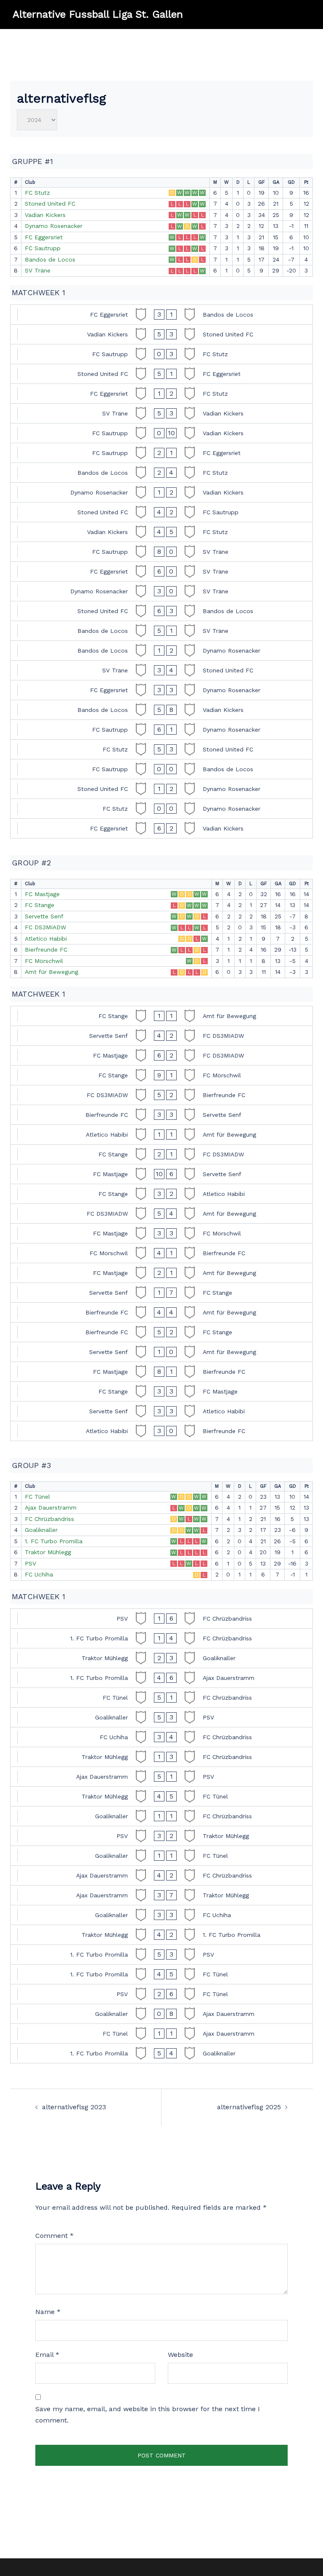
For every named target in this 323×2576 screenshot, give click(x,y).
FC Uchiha (39, 1574)
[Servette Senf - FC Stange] (161, 1293)
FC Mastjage (42, 894)
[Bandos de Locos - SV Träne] (161, 631)
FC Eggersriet (44, 237)
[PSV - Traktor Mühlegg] (161, 1836)
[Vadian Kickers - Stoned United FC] (161, 334)
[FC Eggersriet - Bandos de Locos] (161, 315)
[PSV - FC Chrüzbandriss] (161, 1619)
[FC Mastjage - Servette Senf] (161, 1174)
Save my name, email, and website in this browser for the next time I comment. (148, 2415)
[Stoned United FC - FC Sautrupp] (161, 512)
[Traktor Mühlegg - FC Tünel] (161, 1796)
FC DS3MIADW (45, 927)
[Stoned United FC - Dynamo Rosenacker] (161, 789)
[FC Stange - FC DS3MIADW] (161, 1154)
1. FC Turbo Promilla (54, 1541)
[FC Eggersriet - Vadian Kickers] (161, 828)
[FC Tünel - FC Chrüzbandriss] (161, 1698)
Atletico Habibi (46, 939)
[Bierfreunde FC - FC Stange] (161, 1332)
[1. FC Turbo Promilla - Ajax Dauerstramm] (161, 1678)
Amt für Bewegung (52, 972)
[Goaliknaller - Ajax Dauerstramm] (161, 2014)
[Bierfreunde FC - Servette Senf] (161, 1115)
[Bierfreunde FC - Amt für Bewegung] (161, 1312)
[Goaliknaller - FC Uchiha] (161, 1915)
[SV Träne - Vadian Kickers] (161, 413)
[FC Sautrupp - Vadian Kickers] (161, 433)
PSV (30, 1563)
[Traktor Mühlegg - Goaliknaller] (161, 1658)
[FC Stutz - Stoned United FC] (161, 749)
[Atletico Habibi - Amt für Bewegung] (161, 1135)
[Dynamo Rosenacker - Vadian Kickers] (161, 492)
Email (47, 2355)
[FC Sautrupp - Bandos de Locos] (161, 769)
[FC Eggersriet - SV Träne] (161, 571)
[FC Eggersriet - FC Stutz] (161, 394)
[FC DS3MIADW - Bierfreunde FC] (161, 1095)
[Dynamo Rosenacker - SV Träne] (161, 591)
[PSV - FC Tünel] (161, 1994)
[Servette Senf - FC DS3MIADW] (161, 1036)
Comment (54, 2236)
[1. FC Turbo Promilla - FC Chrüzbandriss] (161, 1638)
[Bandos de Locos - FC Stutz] (161, 473)
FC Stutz (37, 193)
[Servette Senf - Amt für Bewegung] (161, 1352)
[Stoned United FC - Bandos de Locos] (161, 611)
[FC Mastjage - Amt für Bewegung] (161, 1273)
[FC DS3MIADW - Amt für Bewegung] (161, 1214)
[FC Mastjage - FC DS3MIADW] (161, 1055)
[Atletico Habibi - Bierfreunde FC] (161, 1431)
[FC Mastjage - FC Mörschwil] (161, 1233)
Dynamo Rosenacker (54, 226)
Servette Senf (44, 916)
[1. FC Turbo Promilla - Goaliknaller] (161, 2053)
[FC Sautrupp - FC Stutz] (161, 354)
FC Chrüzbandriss (49, 1519)
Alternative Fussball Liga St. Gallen (98, 14)
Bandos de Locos (50, 259)
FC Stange (40, 905)
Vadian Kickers (45, 215)
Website (180, 2355)
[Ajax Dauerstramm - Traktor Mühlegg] (161, 1895)
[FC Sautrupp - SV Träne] (161, 552)
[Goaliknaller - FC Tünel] (161, 1856)
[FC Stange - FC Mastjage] (161, 1391)
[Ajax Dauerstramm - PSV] (161, 1777)
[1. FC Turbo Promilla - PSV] (161, 1954)
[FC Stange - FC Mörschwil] (161, 1075)
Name (48, 2312)
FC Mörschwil (44, 961)
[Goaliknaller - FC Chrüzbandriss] (161, 1816)
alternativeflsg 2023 (74, 2107)
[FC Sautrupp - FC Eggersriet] (161, 453)
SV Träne (38, 270)
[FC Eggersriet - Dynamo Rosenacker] (161, 690)
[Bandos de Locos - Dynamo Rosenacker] (161, 651)
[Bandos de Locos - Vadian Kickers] (161, 710)
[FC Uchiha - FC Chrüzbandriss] (161, 1737)
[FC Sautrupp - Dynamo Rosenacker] (161, 730)
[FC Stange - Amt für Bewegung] (161, 1016)
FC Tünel (37, 1497)
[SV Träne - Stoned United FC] (161, 670)
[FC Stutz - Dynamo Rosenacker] (161, 809)
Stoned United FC (50, 204)
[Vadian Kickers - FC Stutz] (161, 532)
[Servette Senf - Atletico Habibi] (161, 1411)
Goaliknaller (41, 1530)
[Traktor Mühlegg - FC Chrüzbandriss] (161, 1757)
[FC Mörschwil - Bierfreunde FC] (161, 1253)
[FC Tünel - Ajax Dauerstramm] (161, 2034)
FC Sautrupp (43, 248)
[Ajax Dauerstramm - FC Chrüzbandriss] (161, 1875)
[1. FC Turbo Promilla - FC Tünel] (161, 1974)
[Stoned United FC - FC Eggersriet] (161, 374)
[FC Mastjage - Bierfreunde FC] (161, 1372)
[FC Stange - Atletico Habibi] (161, 1194)
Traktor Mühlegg (48, 1552)
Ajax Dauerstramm (51, 1508)
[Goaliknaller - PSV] (161, 1717)
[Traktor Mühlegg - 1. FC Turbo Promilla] (161, 1935)
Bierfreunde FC (46, 949)
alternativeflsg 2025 (249, 2107)
